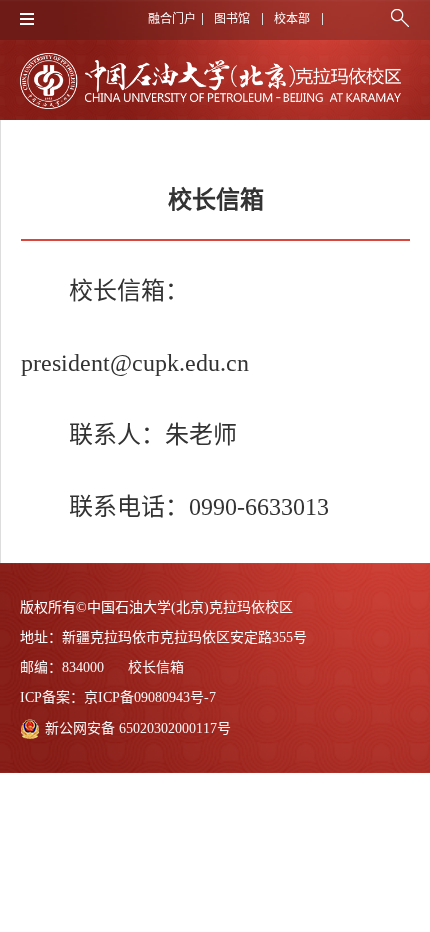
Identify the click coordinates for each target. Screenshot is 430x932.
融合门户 (172, 19)
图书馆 (232, 19)
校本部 (292, 19)
